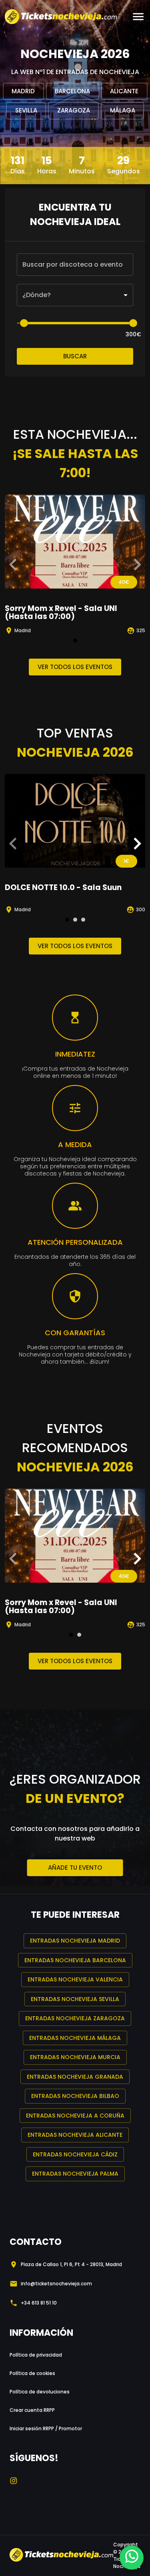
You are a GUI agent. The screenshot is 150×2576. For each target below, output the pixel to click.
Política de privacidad (36, 2355)
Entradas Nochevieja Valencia (75, 1979)
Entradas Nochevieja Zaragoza (75, 2018)
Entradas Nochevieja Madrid (75, 1941)
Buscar (75, 356)
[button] (75, 295)
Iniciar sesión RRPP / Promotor (46, 2428)
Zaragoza (74, 110)
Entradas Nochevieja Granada (75, 2077)
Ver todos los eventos (75, 667)
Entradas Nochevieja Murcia (75, 2057)
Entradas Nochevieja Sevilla (75, 1999)
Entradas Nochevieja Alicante (75, 2135)
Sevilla (26, 110)
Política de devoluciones (40, 2392)
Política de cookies (32, 2373)
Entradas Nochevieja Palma (75, 2174)
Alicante (124, 91)
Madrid (23, 91)
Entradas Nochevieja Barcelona (75, 1960)
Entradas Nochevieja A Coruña (75, 2116)
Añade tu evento (75, 1868)
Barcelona (72, 91)
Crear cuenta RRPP (32, 2410)
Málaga (123, 110)
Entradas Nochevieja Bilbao (75, 2096)
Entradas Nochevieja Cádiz (75, 2154)
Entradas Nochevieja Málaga (75, 2038)
